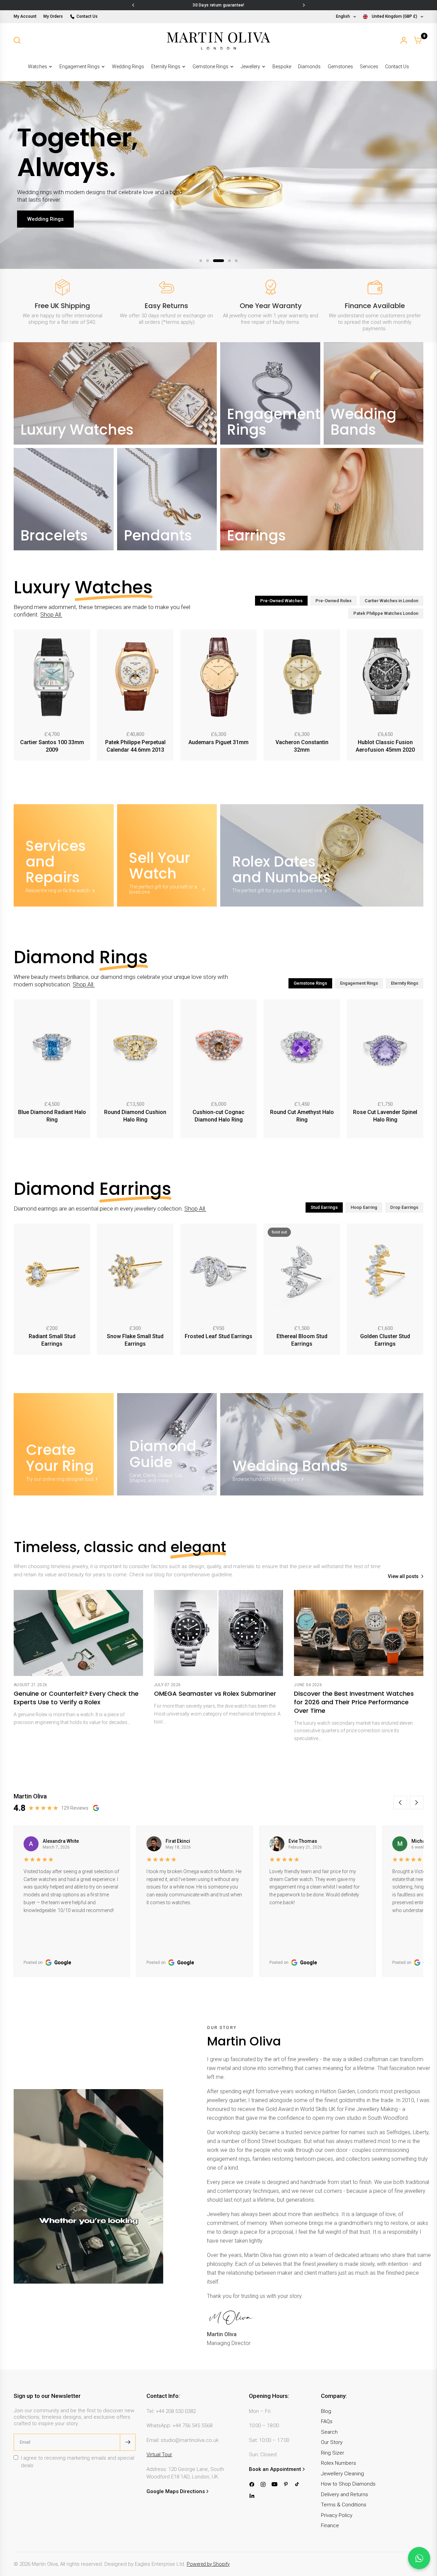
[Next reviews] (417, 1803)
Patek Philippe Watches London (386, 613)
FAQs (327, 2421)
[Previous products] (17, 696)
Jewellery (250, 67)
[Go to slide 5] (236, 261)
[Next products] (420, 696)
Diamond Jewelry (48, 234)
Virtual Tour (159, 2455)
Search (329, 2432)
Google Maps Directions (176, 2491)
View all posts (403, 1576)
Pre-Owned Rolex (334, 601)
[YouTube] (274, 2484)
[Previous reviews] (400, 1803)
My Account (25, 16)
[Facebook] (252, 2484)
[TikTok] (297, 2484)
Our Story (332, 2442)
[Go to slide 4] (225, 261)
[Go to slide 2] (208, 261)
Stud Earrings (324, 1207)
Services (369, 67)
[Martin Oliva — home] (218, 40)
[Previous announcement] (133, 5)
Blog (326, 2411)
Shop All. (51, 614)
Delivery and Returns (344, 2494)
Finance (330, 2526)
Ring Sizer (333, 2453)
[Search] (17, 40)
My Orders (53, 16)
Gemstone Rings (210, 67)
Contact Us (87, 16)
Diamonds (309, 67)
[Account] (404, 40)
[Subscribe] (128, 2442)
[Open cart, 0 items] (418, 40)
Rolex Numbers (339, 2463)
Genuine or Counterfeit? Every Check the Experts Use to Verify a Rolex (76, 1698)
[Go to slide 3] (214, 261)
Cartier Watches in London (391, 601)
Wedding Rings (128, 67)
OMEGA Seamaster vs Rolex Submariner (215, 1694)
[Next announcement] (304, 5)
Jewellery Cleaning (342, 2474)
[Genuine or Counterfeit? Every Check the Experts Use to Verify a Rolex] (78, 1633)
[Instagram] (263, 2484)
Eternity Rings (166, 67)
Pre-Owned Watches (281, 601)
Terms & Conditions (344, 2505)
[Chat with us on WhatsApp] (419, 2558)
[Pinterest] (286, 2484)
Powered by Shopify (208, 2564)
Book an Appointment (275, 2469)
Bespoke (282, 67)
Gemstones (340, 67)
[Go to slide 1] (201, 261)
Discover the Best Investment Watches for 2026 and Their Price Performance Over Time (354, 1702)
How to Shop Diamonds (348, 2484)
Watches (38, 67)
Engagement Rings (80, 67)
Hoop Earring (364, 1207)
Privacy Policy (337, 2515)
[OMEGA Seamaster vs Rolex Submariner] (219, 1633)
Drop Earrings (404, 1207)
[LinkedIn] (252, 2496)
